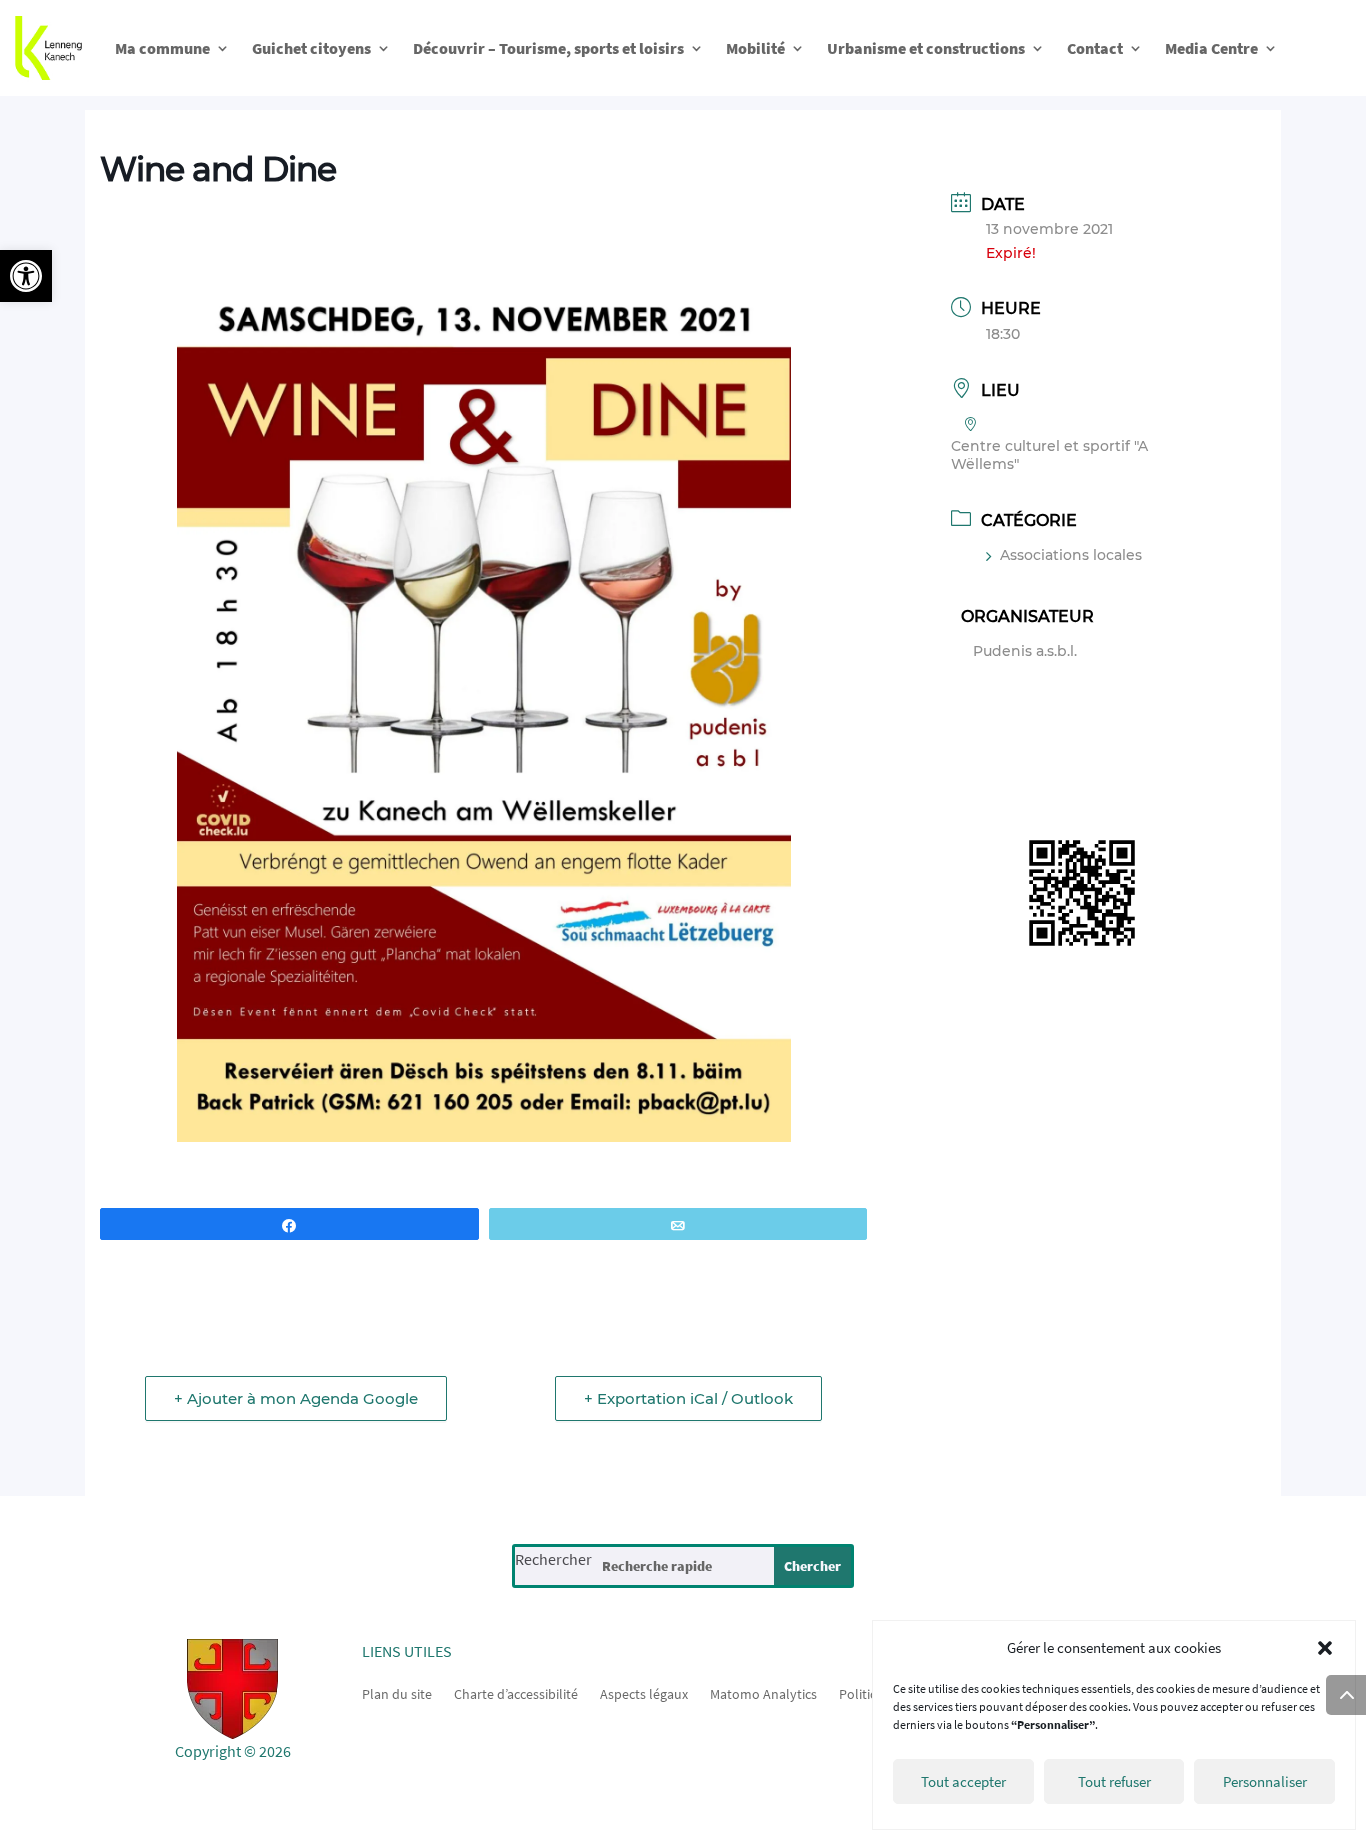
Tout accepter (963, 1781)
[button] (26, 276)
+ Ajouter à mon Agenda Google (296, 1398)
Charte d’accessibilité (516, 1693)
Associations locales (1071, 555)
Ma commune (162, 48)
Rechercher (553, 1559)
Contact (1095, 48)
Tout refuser (1114, 1781)
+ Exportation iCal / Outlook (688, 1398)
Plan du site (397, 1693)
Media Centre (1211, 48)
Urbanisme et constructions (926, 48)
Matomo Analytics (763, 1693)
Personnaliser (1265, 1781)
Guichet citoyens (311, 48)
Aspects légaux (644, 1693)
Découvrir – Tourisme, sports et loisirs (548, 48)
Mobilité (755, 48)
